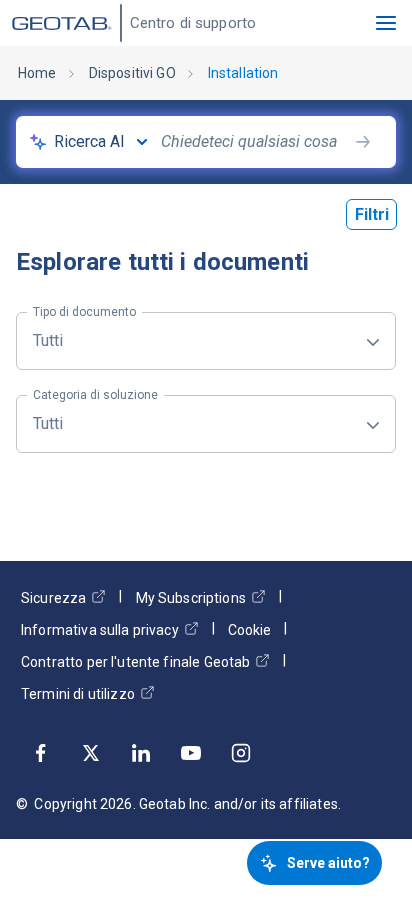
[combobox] (253, 142)
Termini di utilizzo (78, 694)
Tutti (84, 331)
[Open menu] (386, 23)
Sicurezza (53, 598)
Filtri (372, 214)
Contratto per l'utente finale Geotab (135, 662)
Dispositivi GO (132, 73)
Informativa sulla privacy (100, 630)
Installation (243, 73)
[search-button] (363, 142)
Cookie (249, 630)
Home (37, 73)
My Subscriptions (191, 598)
